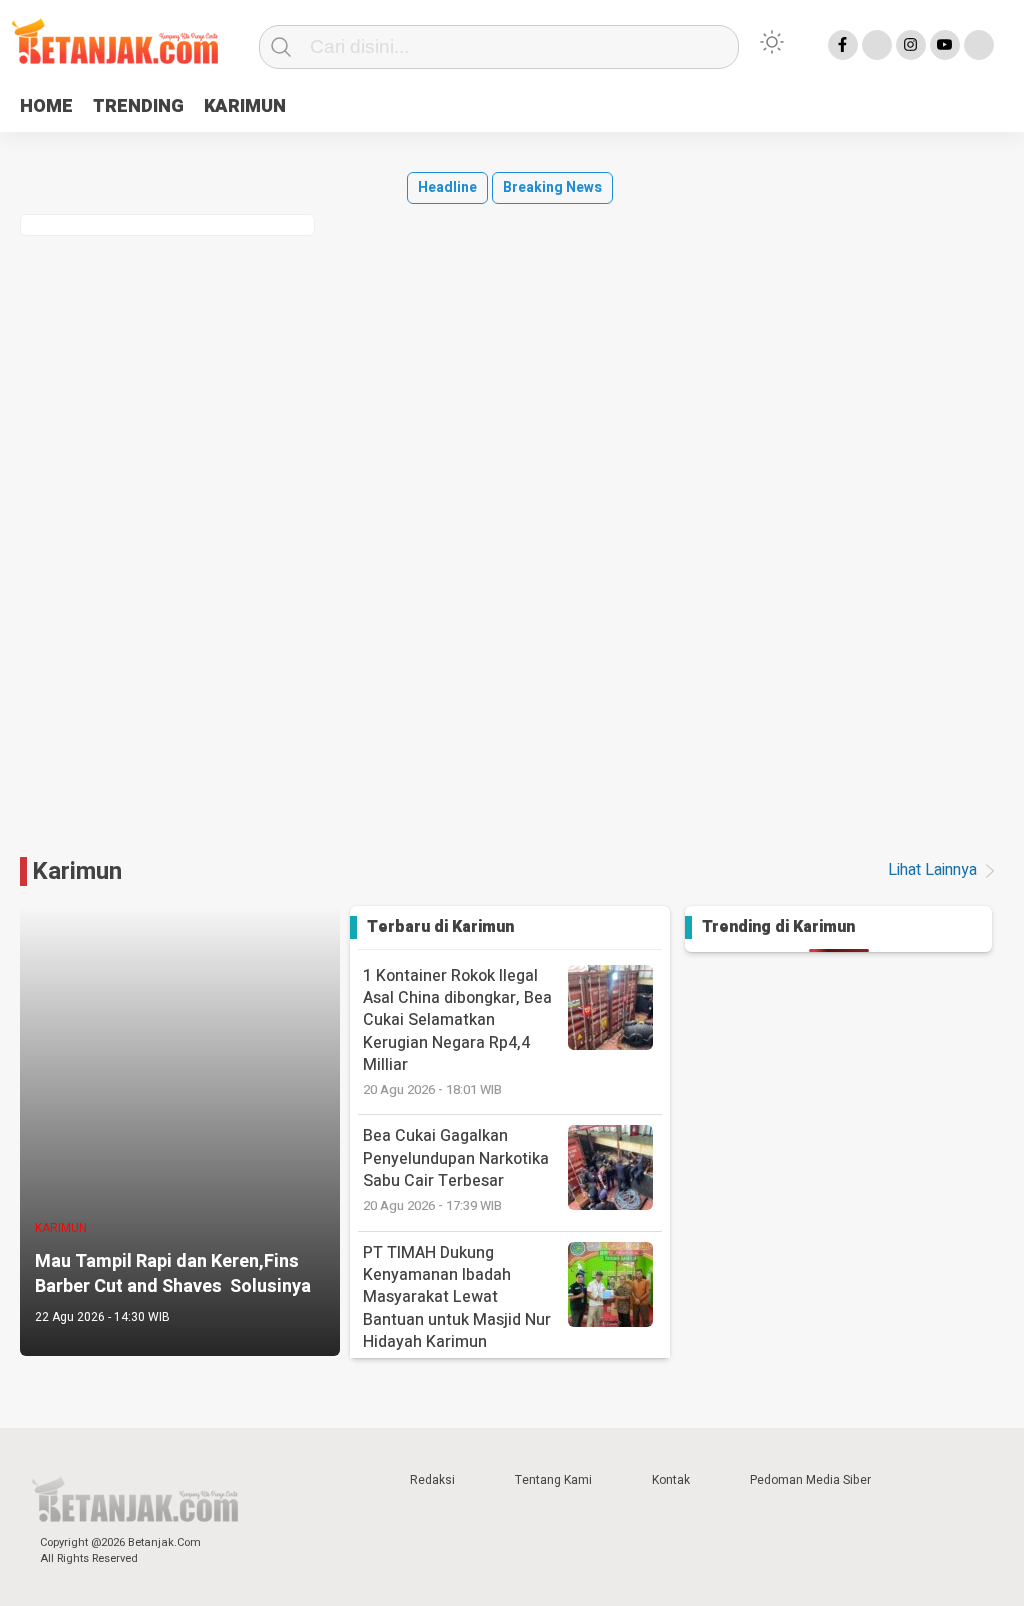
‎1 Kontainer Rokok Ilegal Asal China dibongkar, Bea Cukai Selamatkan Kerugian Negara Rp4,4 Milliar (457, 1031)
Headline (447, 187)
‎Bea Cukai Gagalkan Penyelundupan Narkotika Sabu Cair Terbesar (456, 1169)
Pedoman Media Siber (810, 1480)
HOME (46, 106)
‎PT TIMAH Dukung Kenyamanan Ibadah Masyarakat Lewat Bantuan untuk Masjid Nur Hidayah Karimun (457, 1308)
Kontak (671, 1480)
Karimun (77, 871)
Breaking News (552, 187)
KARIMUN (245, 106)
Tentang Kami (553, 1480)
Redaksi (432, 1480)
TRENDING (138, 106)
